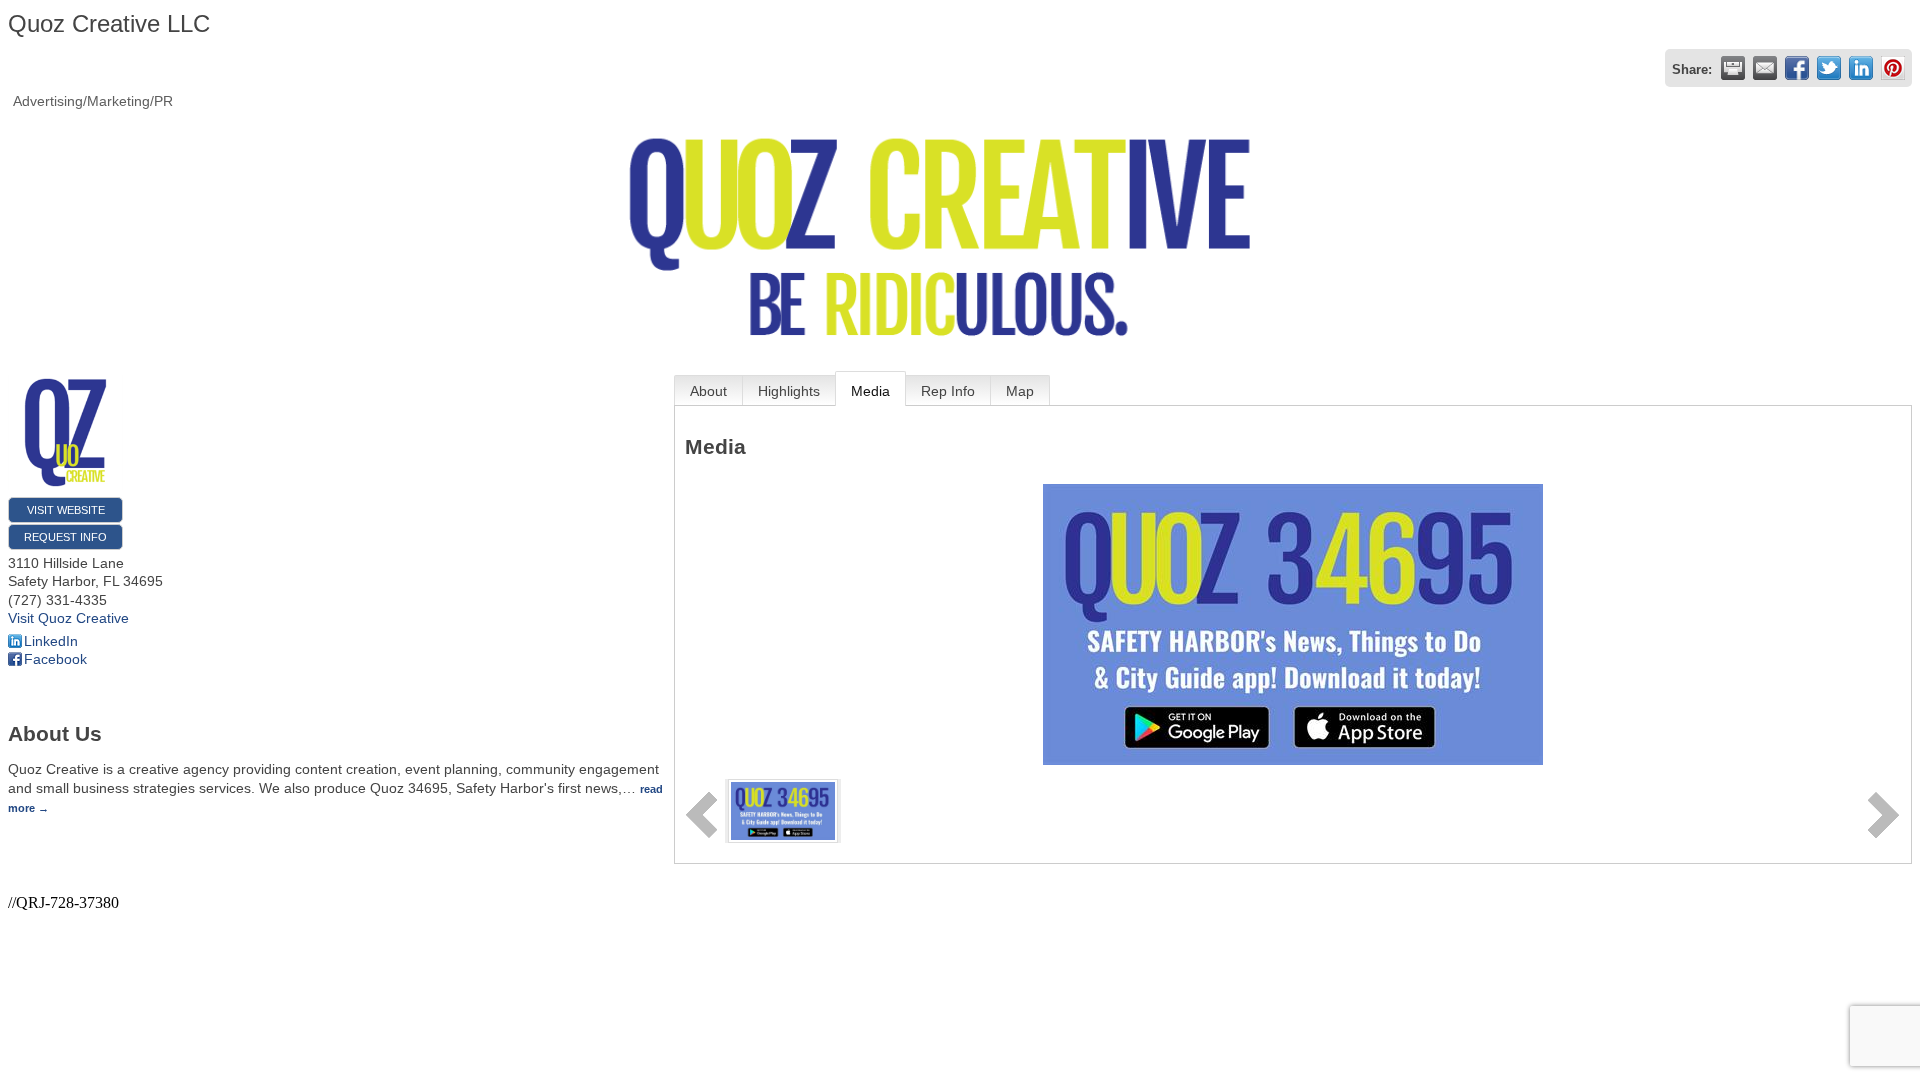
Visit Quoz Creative (68, 618)
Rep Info (948, 391)
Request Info (65, 537)
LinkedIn (51, 641)
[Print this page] (1733, 68)
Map (1020, 391)
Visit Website (66, 510)
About (708, 391)
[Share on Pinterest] (1893, 68)
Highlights (789, 391)
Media (870, 391)
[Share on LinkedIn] (1861, 68)
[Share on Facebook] (1797, 68)
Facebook (55, 659)
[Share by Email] (1765, 68)
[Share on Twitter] (1829, 68)
